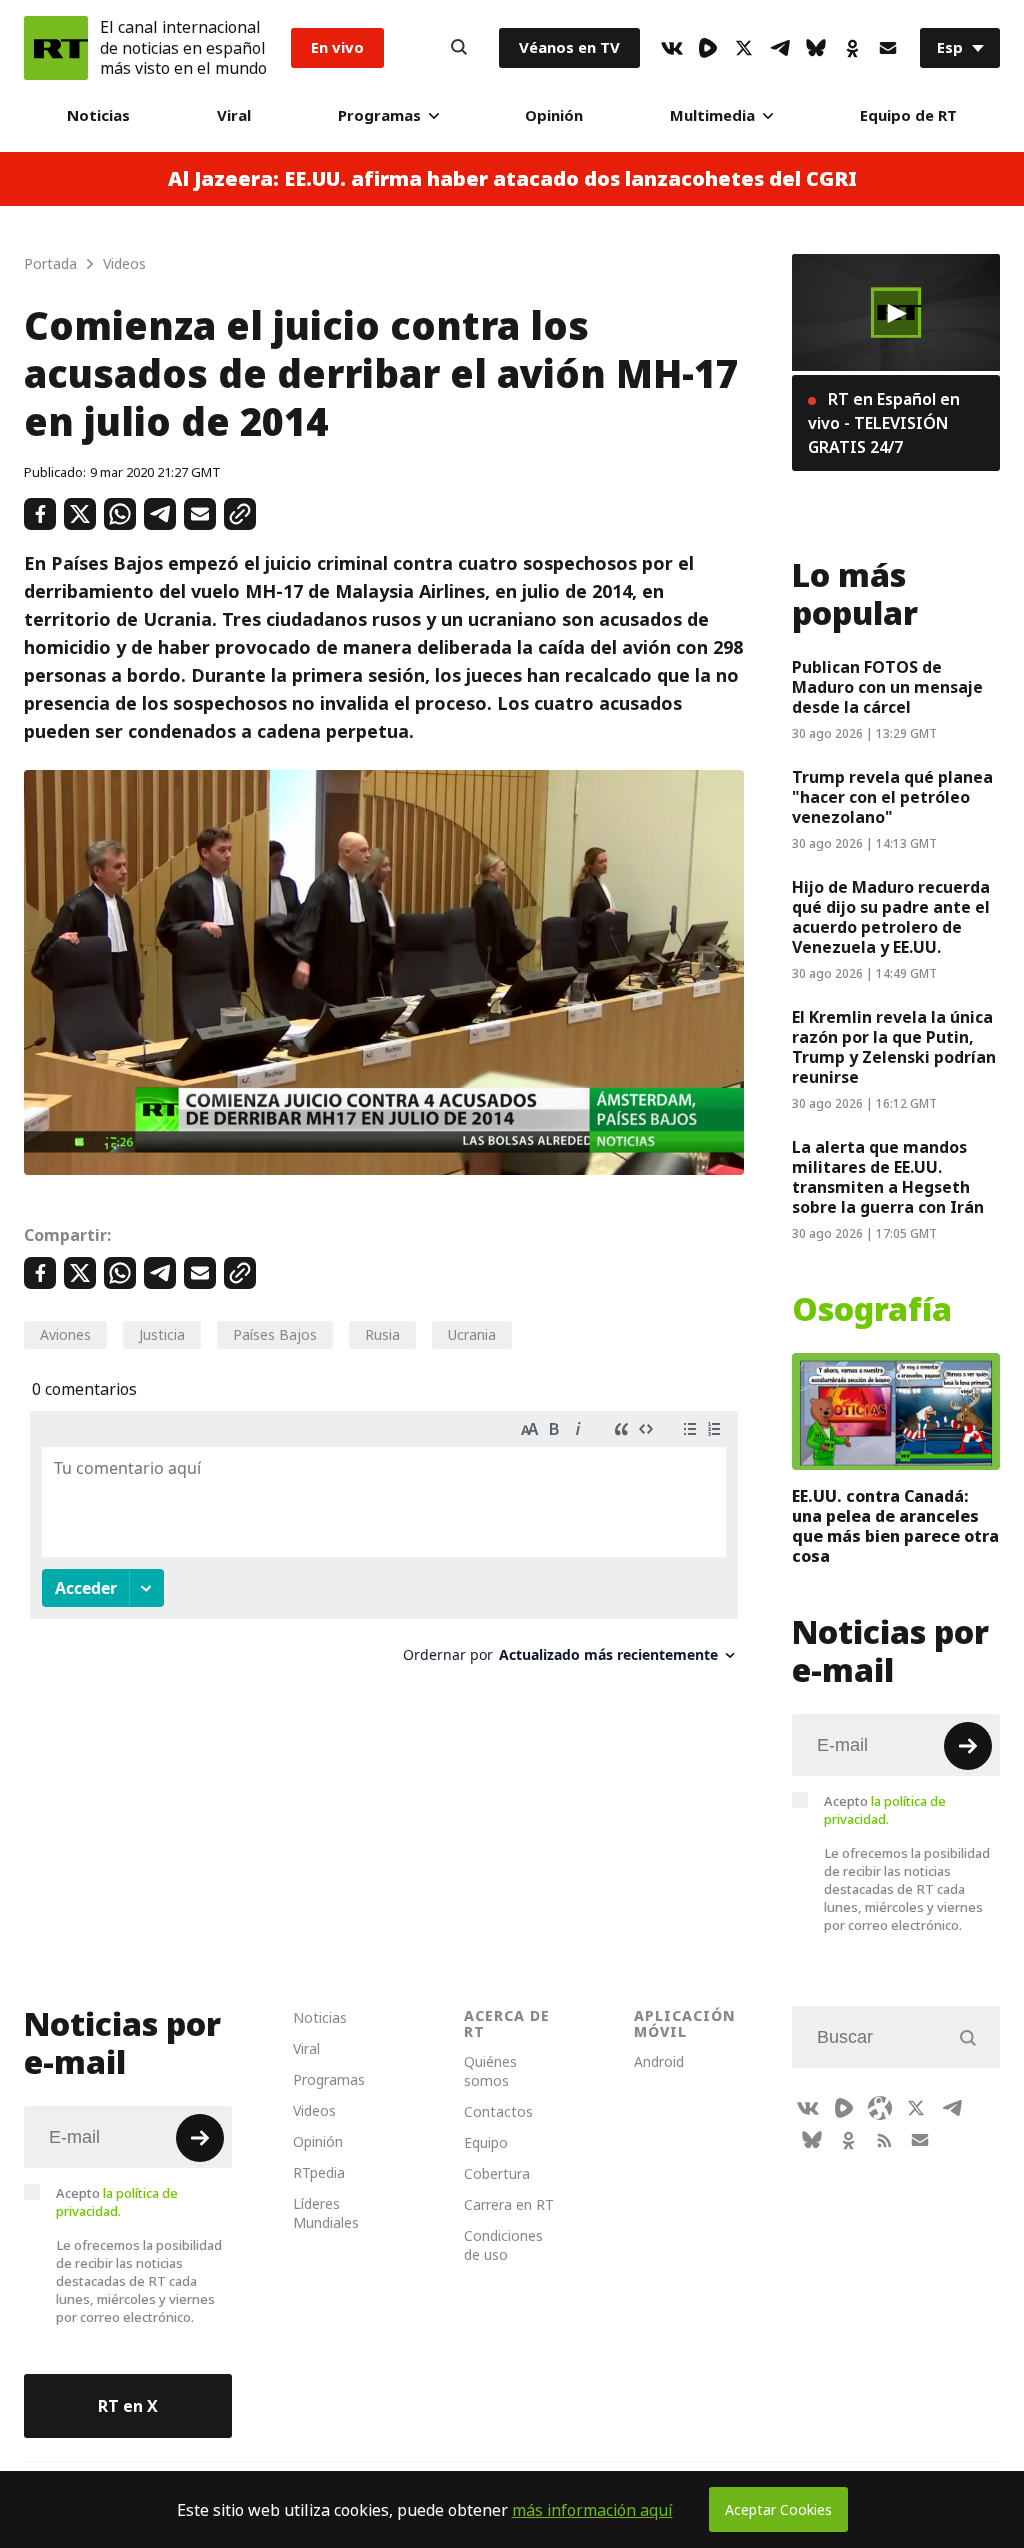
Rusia (382, 1334)
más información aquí (592, 2510)
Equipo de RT (908, 115)
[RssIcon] (884, 2140)
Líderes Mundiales (326, 2213)
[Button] (459, 48)
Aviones (65, 1334)
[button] (896, 313)
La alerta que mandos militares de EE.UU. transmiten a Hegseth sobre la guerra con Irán (888, 1177)
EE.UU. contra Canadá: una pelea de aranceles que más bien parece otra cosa (895, 1526)
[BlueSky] (816, 48)
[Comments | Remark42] (384, 1544)
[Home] (56, 48)
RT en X (128, 2406)
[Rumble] (708, 48)
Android (659, 2061)
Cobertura (497, 2173)
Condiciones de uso (503, 2245)
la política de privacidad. (885, 1810)
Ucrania (472, 1334)
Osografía (872, 1310)
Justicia (162, 1334)
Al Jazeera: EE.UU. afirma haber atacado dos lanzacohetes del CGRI (512, 179)
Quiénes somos (490, 2071)
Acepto (885, 1810)
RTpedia (319, 2172)
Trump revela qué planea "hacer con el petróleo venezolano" (892, 797)
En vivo (337, 47)
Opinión (554, 115)
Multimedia (712, 115)
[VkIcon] (672, 48)
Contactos (498, 2111)
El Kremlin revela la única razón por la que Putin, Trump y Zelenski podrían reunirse (894, 1047)
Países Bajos (275, 1334)
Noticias (98, 115)
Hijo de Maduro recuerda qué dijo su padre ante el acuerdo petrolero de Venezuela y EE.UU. (891, 917)
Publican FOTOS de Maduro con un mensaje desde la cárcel (887, 687)
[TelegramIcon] (780, 48)
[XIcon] (744, 48)
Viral (234, 115)
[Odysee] (880, 2108)
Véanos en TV (569, 47)
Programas (379, 115)
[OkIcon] (852, 48)
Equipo (486, 2142)
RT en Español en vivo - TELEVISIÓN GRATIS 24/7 (884, 423)
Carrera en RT (509, 2204)
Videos (314, 2110)
